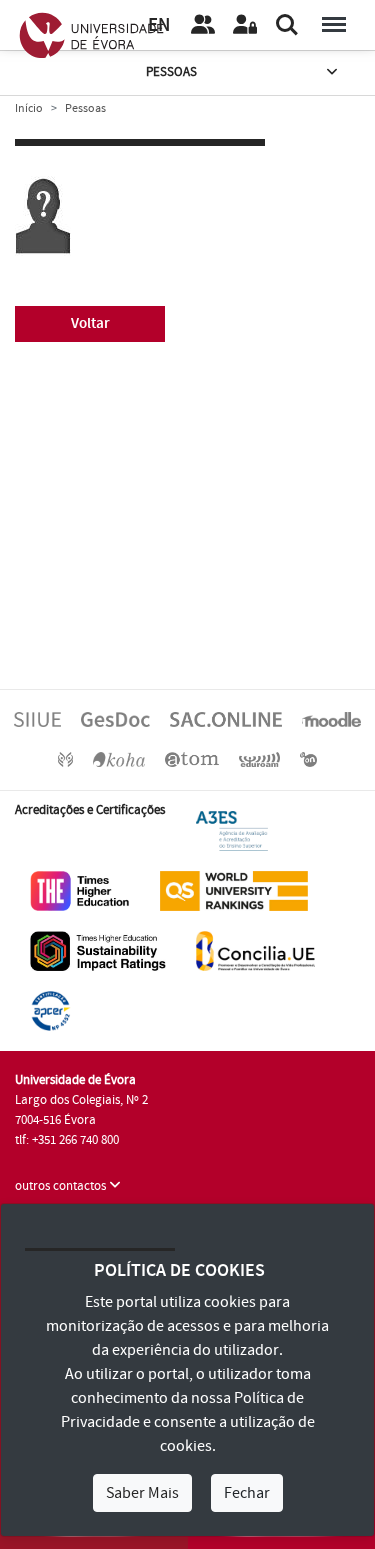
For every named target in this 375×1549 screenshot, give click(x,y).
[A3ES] (232, 830)
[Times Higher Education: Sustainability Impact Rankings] (98, 950)
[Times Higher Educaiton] (80, 890)
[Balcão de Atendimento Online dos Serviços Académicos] (226, 719)
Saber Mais (142, 1493)
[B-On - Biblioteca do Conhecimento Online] (308, 759)
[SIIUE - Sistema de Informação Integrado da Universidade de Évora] (37, 719)
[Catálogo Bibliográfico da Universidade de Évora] (119, 759)
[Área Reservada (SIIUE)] (245, 25)
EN (159, 25)
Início (29, 108)
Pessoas (171, 72)
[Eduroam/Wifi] (260, 759)
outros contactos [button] (62, 1186)
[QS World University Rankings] (234, 890)
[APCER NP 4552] (50, 1010)
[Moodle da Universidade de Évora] (331, 719)
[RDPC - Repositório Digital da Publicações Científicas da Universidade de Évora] (65, 759)
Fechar (247, 1493)
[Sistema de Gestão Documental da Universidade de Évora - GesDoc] (115, 719)
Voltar (90, 323)
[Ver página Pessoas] (203, 25)
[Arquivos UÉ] (192, 759)
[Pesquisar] (287, 25)
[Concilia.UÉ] (255, 950)
